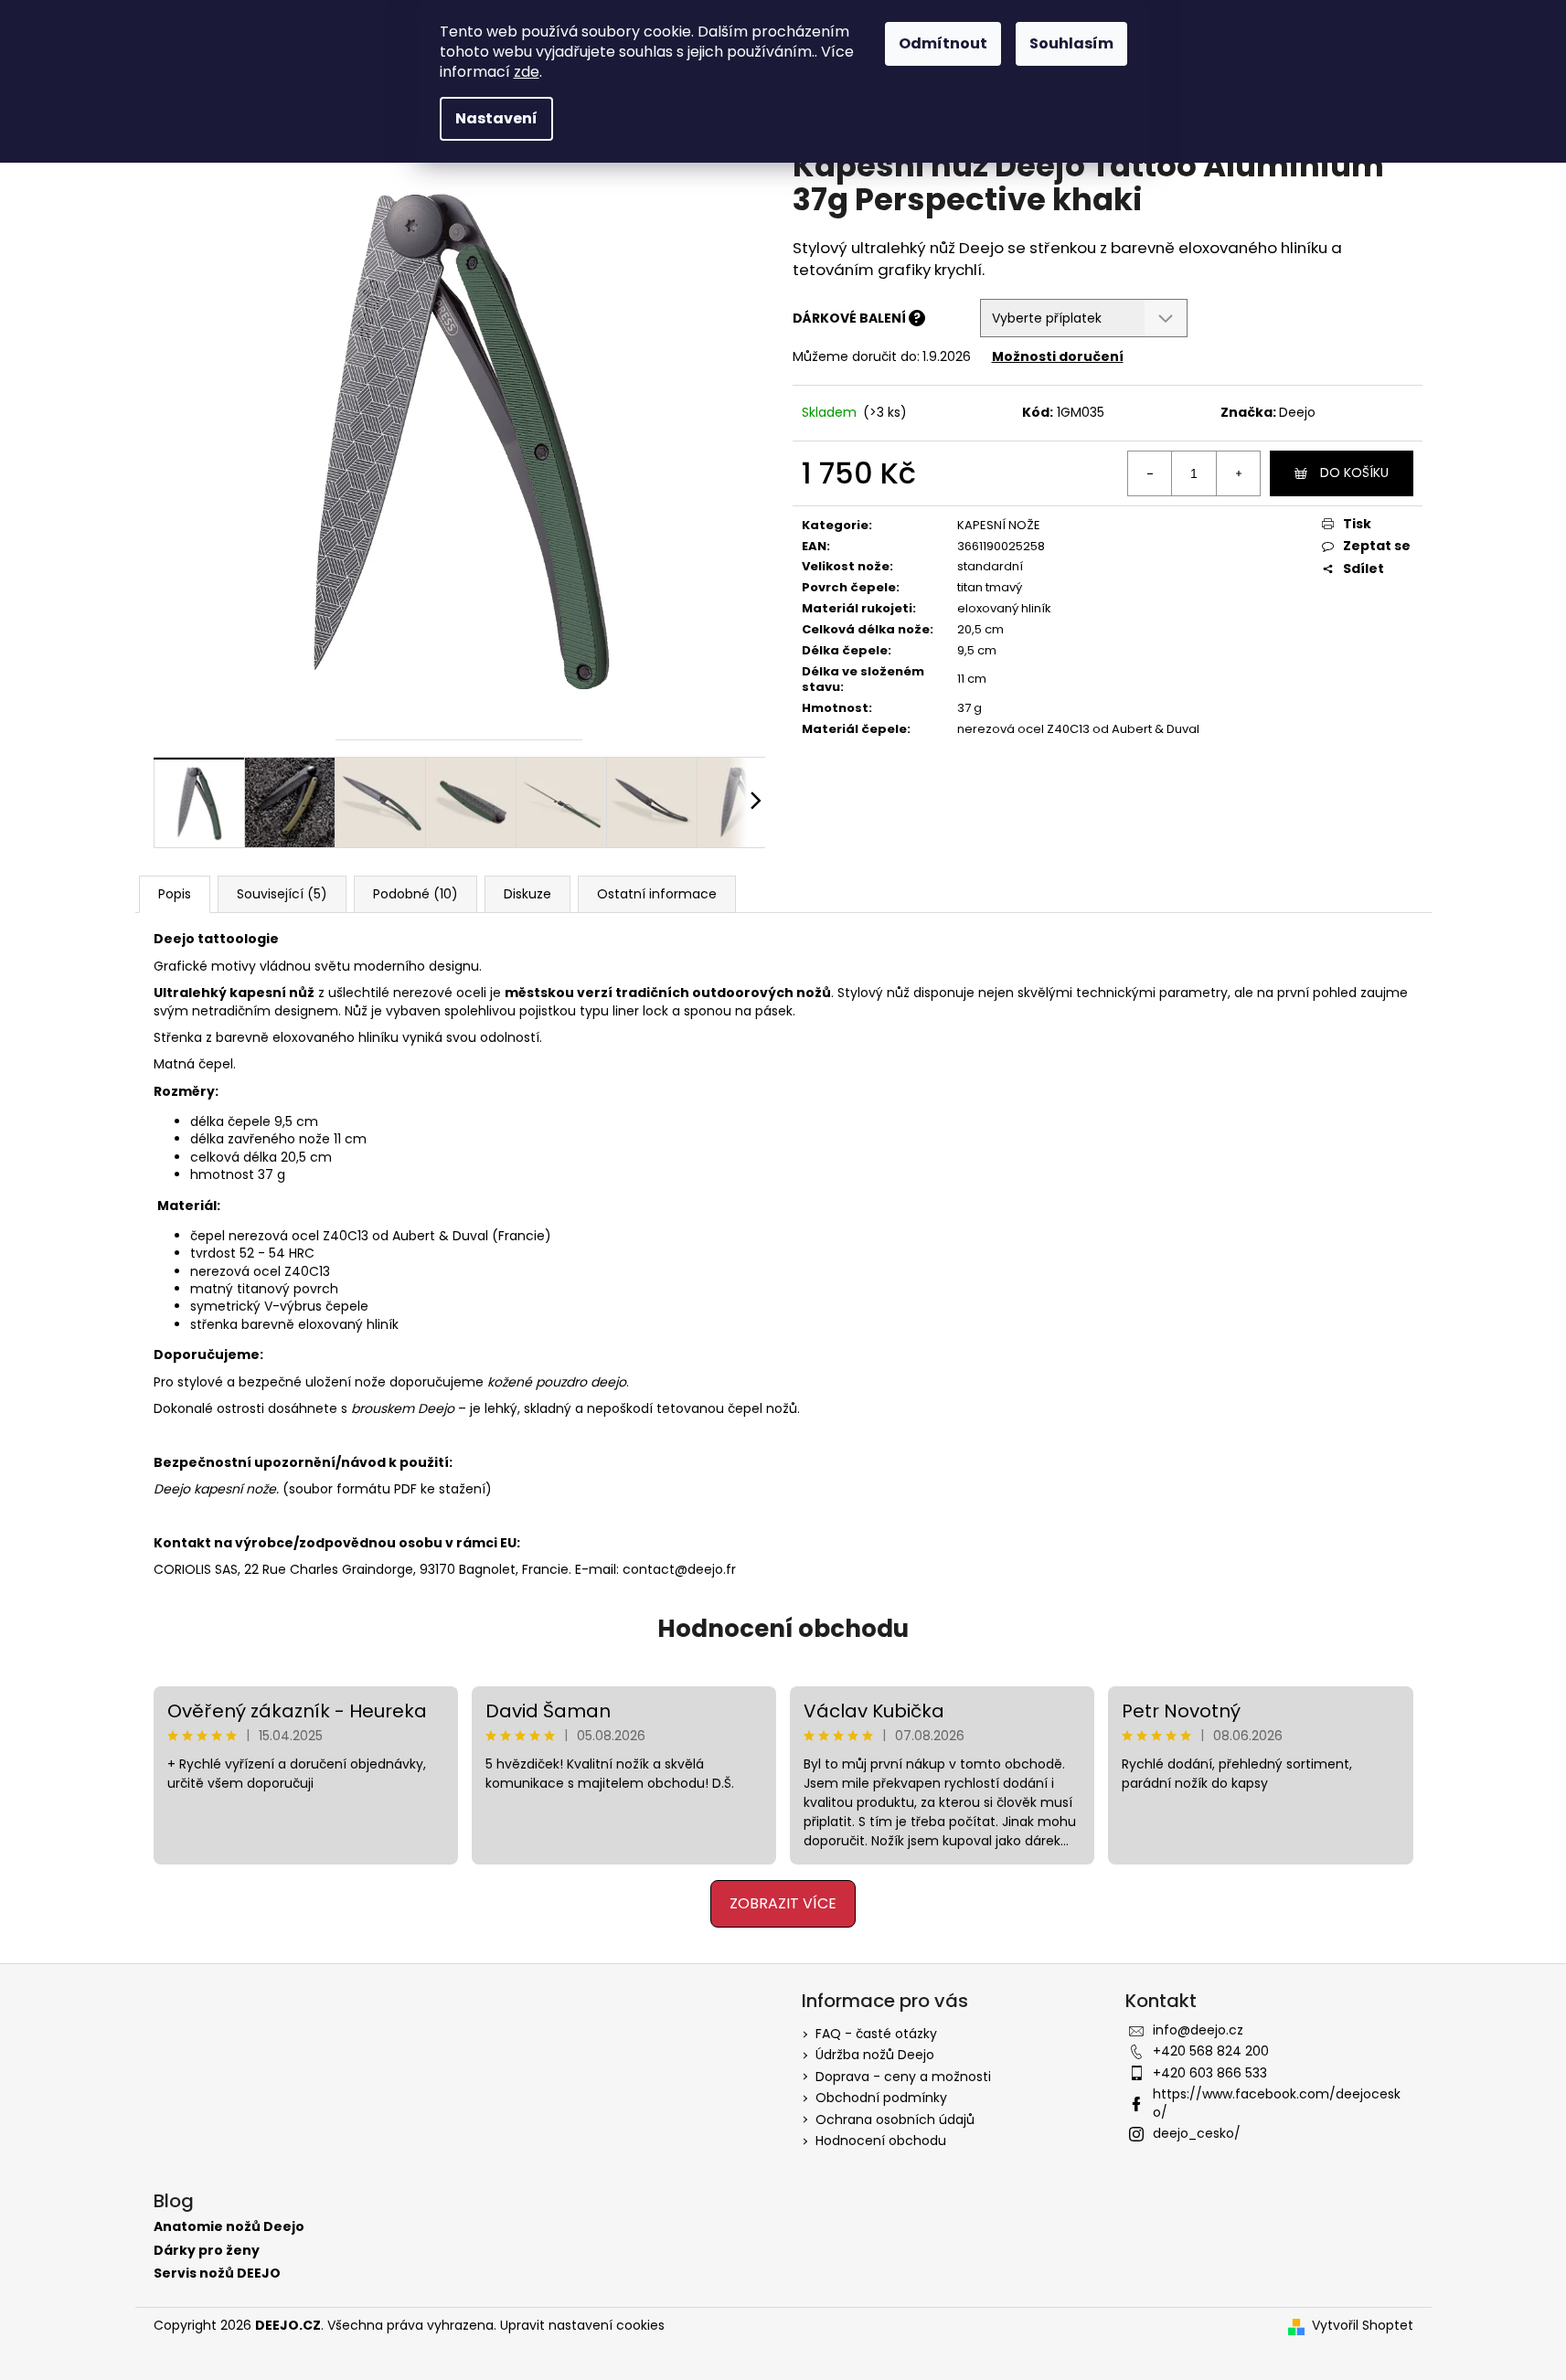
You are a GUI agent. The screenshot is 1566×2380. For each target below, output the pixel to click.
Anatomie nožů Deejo (229, 2227)
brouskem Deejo (403, 1408)
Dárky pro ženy (207, 2251)
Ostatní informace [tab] (657, 894)
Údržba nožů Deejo (875, 2055)
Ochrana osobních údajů (895, 2120)
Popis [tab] (175, 894)
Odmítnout (943, 43)
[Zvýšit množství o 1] (1238, 473)
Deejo (1297, 412)
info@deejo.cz (1198, 2030)
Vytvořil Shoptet (1363, 2326)
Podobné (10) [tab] (415, 894)
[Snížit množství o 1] (1150, 473)
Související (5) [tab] (282, 894)
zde (527, 72)
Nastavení (496, 118)
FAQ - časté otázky (876, 2034)
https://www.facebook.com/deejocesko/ (1277, 2103)
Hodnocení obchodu (783, 1629)
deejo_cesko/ (1197, 2133)
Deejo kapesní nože (215, 1489)
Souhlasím (1071, 43)
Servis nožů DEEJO (217, 2274)
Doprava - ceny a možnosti (903, 2077)
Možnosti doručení (1058, 356)
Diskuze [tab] (527, 894)
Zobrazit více (783, 1903)
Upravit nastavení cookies (582, 2325)
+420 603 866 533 (1210, 2073)
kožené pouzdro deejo (557, 1382)
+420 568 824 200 (1211, 2051)
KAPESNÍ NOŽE (999, 525)
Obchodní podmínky (881, 2098)
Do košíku (1354, 473)
